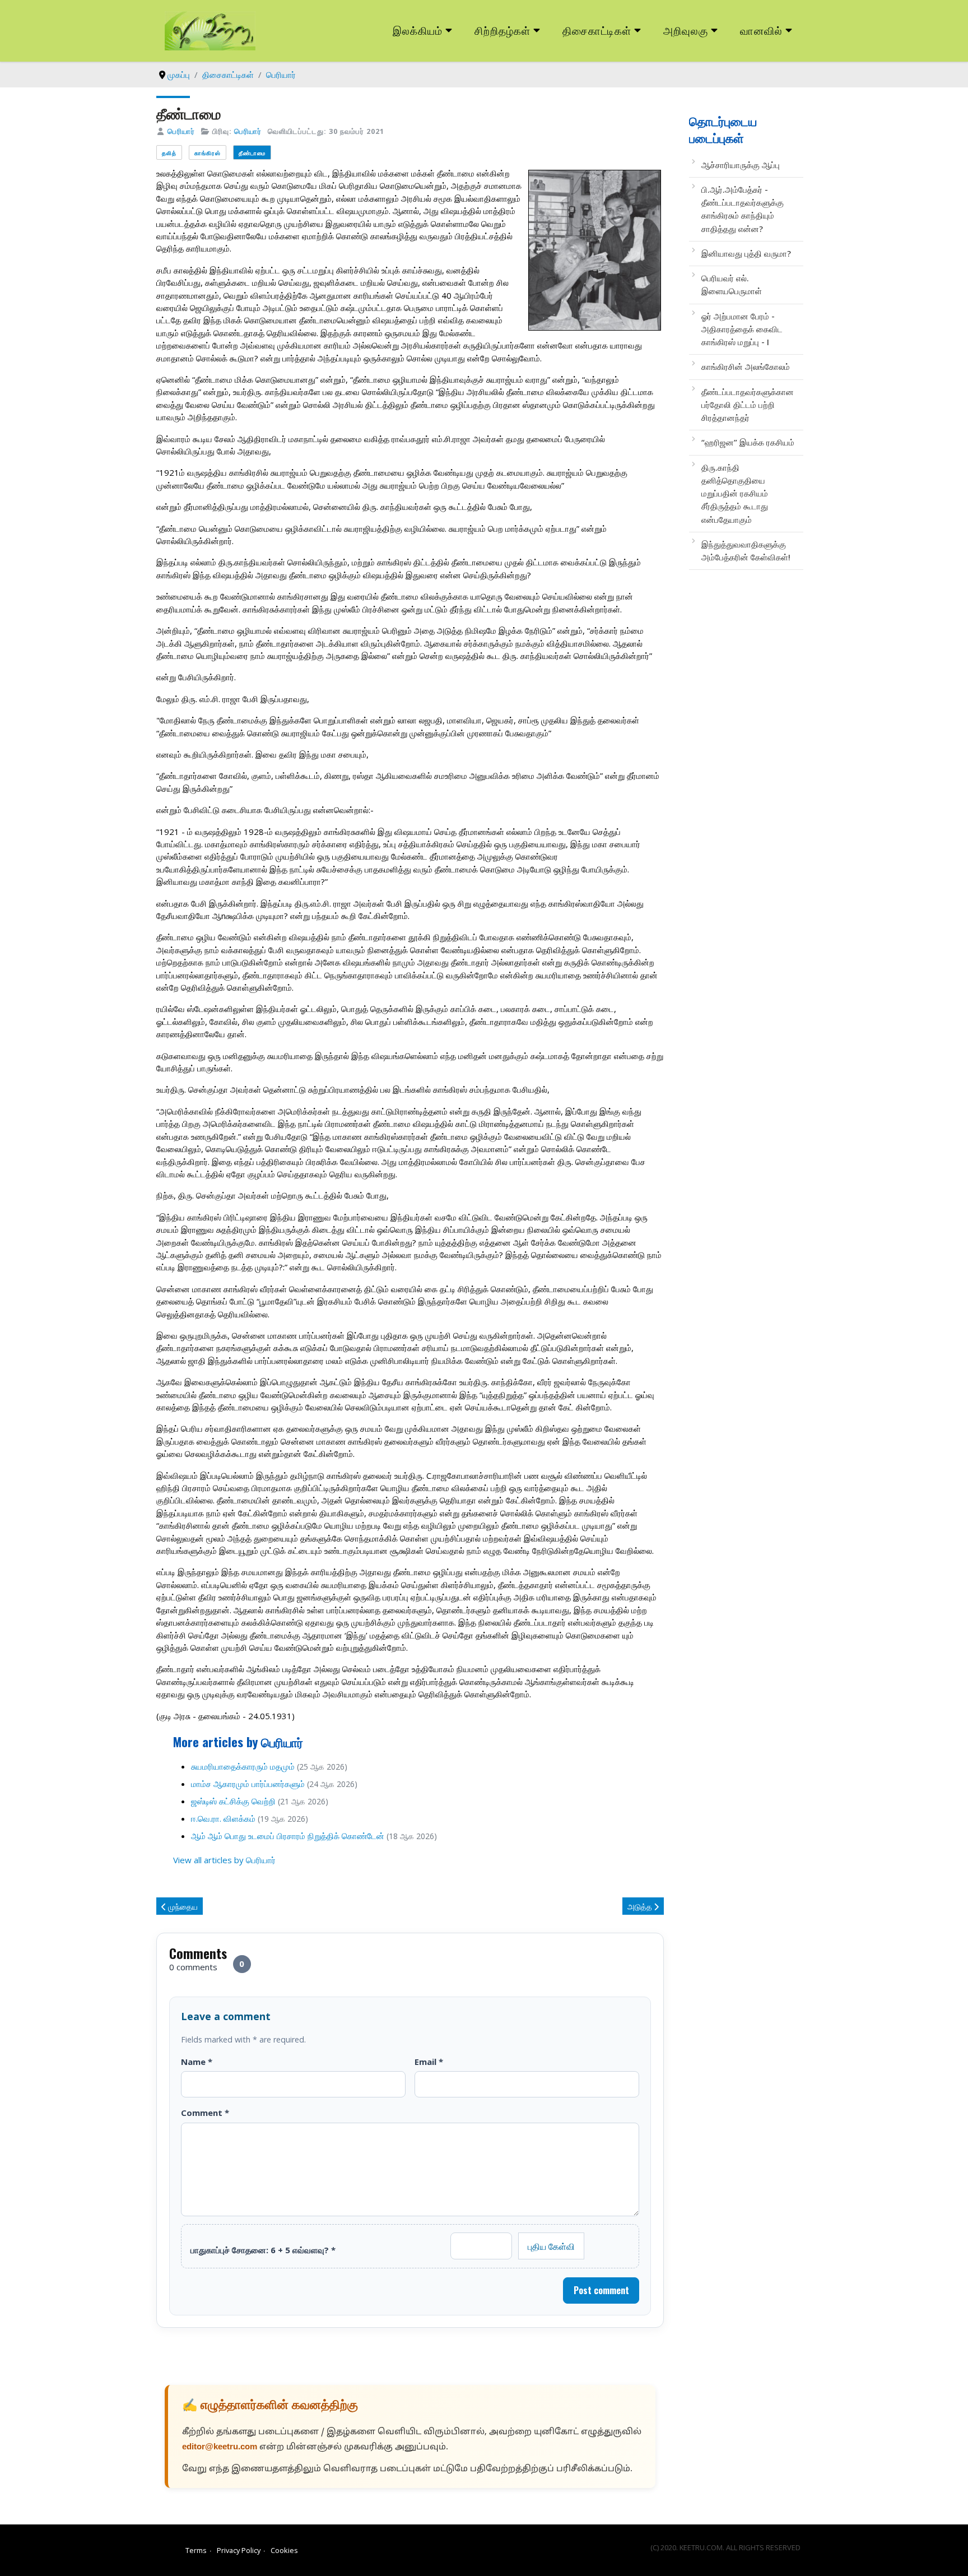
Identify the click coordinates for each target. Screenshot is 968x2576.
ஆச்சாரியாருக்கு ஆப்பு (741, 165)
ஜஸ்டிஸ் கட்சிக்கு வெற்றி (233, 1801)
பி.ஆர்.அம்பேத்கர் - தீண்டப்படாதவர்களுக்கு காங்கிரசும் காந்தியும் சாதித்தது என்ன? (743, 209)
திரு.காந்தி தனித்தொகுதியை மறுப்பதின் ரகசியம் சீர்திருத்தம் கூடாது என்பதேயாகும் (735, 493)
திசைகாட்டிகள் (597, 30)
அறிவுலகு (686, 30)
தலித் (169, 153)
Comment (205, 2113)
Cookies (284, 2550)
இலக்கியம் (418, 30)
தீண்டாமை (252, 153)
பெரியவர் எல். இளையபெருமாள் (732, 284)
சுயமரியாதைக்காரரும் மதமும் (243, 1766)
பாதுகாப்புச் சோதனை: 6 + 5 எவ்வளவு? (263, 2250)
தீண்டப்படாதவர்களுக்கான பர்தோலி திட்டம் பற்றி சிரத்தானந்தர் (748, 405)
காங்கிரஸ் (208, 153)
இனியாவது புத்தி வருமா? (746, 253)
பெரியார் (181, 131)
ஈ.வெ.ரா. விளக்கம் (223, 1818)
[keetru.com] (210, 30)
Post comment (601, 2290)
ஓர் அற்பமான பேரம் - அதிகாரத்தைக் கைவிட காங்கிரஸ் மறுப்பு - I (742, 329)
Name (197, 2062)
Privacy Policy (239, 2550)
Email (429, 2062)
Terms (196, 2550)
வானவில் (761, 30)
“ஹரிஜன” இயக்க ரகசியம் (748, 442)
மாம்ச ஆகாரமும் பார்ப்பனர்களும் (248, 1784)
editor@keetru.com (220, 2447)
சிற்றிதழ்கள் (502, 30)
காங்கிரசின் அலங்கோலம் (746, 366)
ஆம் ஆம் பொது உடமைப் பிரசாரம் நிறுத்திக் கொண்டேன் (288, 1836)
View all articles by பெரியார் (224, 1860)
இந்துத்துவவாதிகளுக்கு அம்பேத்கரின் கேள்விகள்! (746, 551)
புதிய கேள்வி (551, 2246)
